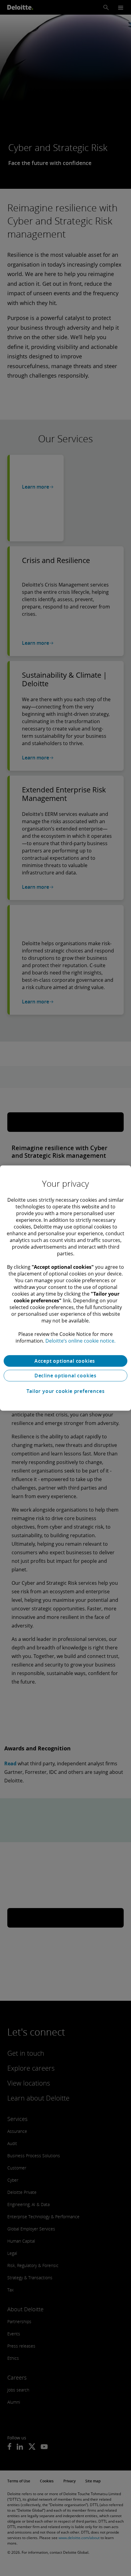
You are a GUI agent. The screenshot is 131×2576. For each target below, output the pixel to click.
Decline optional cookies (65, 1376)
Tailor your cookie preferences (66, 1391)
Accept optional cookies (65, 1361)
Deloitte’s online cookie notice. (80, 1341)
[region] (65, 1288)
